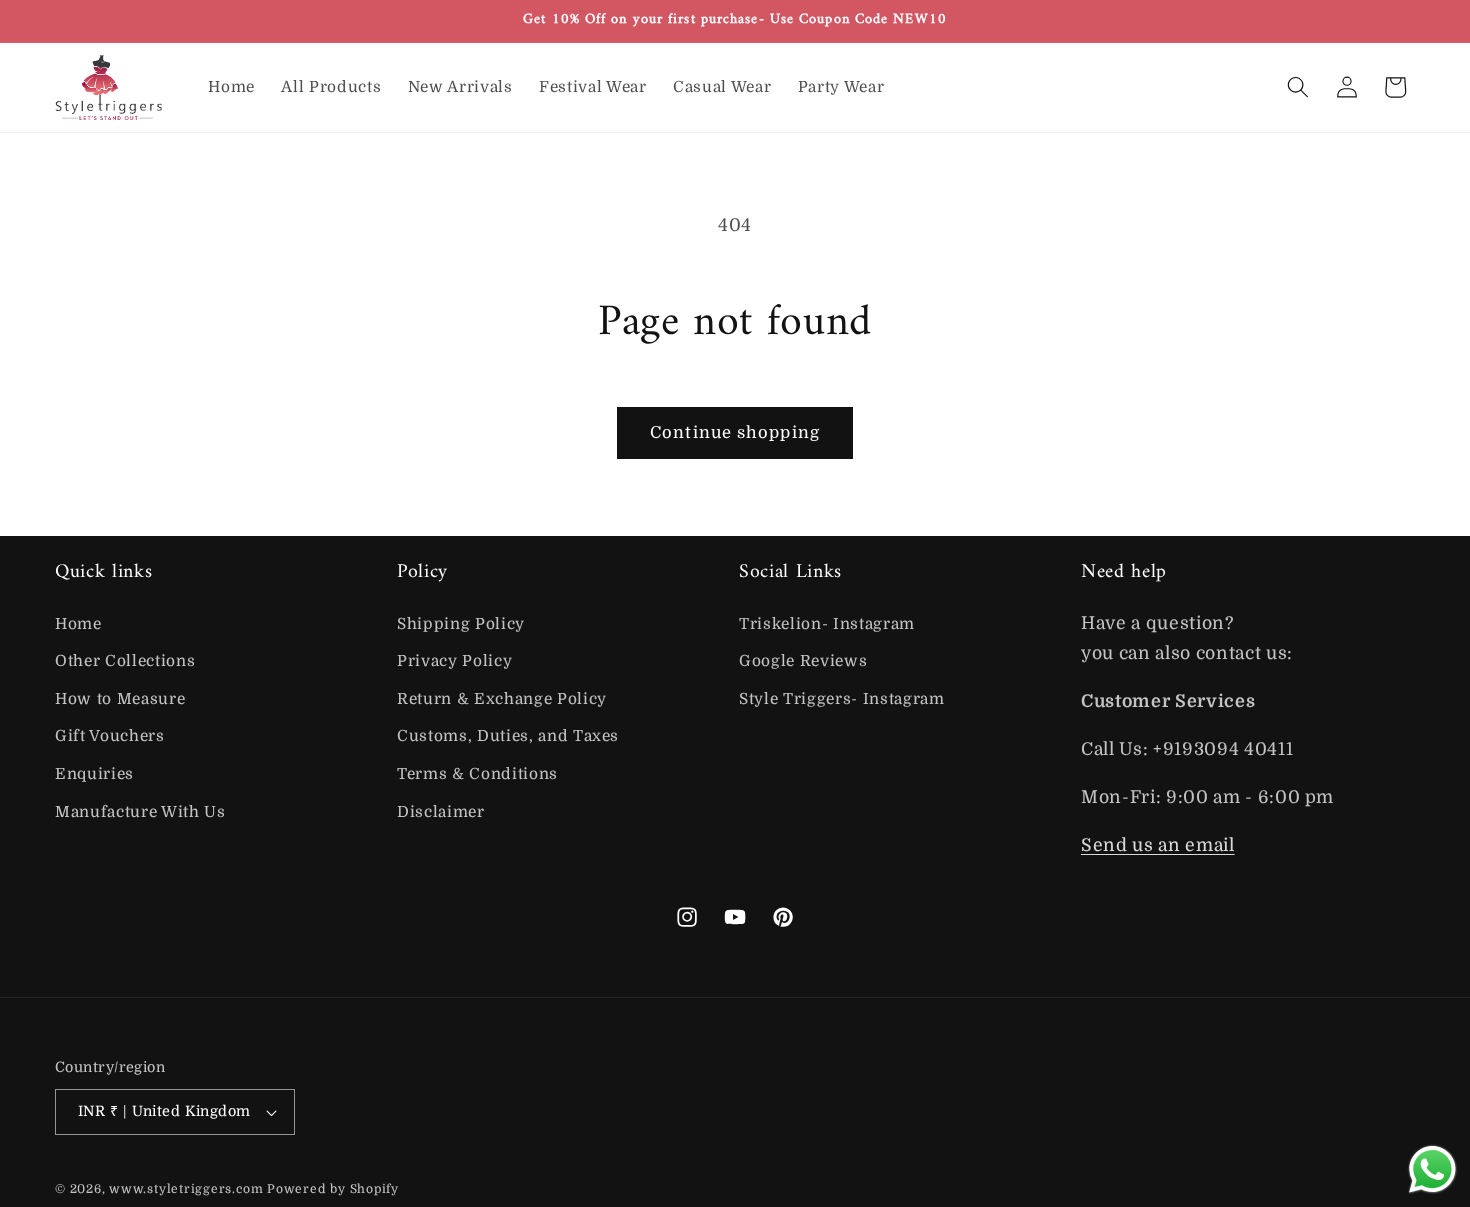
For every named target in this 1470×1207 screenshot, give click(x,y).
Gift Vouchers (110, 736)
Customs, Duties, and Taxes (508, 736)
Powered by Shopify (333, 1189)
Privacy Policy (454, 661)
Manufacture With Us (140, 812)
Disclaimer (441, 812)
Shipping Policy (461, 624)
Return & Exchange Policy (502, 699)
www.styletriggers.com (186, 1189)
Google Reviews (803, 661)
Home (78, 624)
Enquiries (94, 774)
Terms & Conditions (477, 774)
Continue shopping (735, 432)
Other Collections (125, 661)
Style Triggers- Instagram (842, 699)
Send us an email (1158, 845)
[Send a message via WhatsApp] (1432, 1169)
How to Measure (120, 699)
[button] (1298, 87)
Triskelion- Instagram (827, 624)
